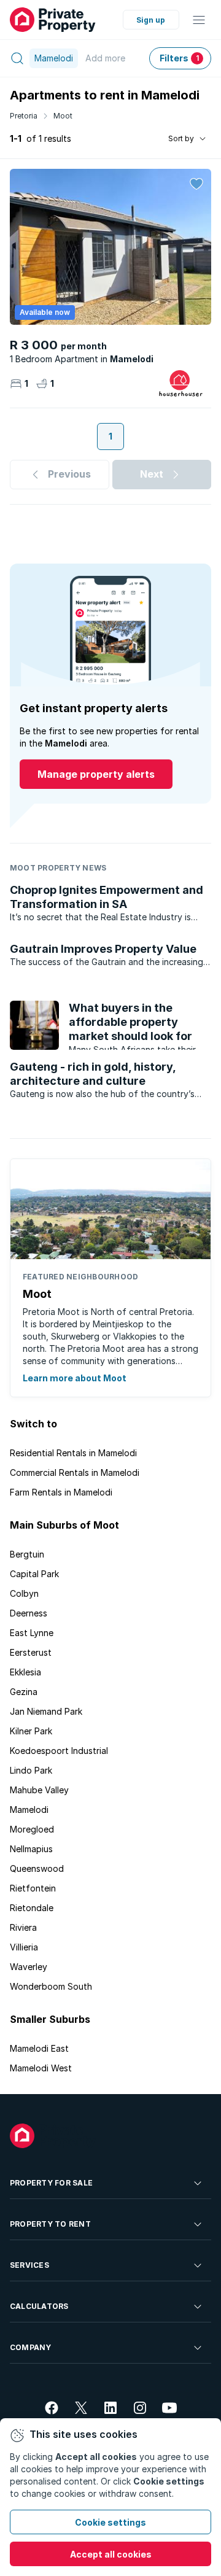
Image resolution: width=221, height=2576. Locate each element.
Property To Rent (50, 2224)
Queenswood (37, 1868)
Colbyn (24, 1593)
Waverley (29, 1967)
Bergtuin (27, 1554)
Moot (63, 116)
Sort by (181, 138)
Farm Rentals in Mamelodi (61, 1492)
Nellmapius (31, 1849)
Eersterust (31, 1652)
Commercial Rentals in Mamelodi (75, 1472)
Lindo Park (31, 1770)
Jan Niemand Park (46, 1711)
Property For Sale (51, 2183)
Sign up (151, 20)
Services (29, 2265)
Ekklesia (25, 1672)
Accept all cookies (111, 2554)
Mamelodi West (41, 2068)
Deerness (29, 1613)
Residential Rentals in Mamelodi (73, 1453)
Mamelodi (29, 1810)
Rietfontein (33, 1888)
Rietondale (32, 1908)
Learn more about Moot (75, 1378)
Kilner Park (31, 1731)
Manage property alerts (96, 774)
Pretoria (24, 116)
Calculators (39, 2306)
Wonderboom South (51, 1986)
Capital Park (34, 1574)
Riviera (23, 1927)
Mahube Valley (39, 1790)
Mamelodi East (39, 2048)
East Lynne (32, 1633)
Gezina (24, 1692)
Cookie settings (110, 2522)
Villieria (24, 1947)
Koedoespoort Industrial (59, 1751)
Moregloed (32, 1829)
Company (31, 2347)
